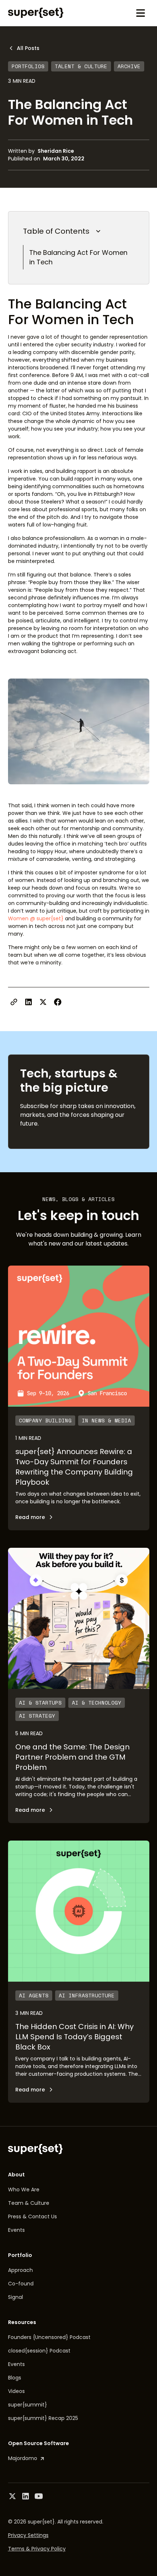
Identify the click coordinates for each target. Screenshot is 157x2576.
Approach (20, 2270)
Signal (16, 2297)
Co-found (21, 2284)
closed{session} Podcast (39, 2351)
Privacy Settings (28, 2535)
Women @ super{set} (36, 918)
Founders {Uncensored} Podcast (49, 2337)
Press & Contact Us (32, 2216)
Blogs (15, 2378)
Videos (16, 2391)
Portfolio (20, 2255)
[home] (36, 13)
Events (16, 2230)
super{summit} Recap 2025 (43, 2418)
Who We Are (24, 2190)
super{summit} (28, 2405)
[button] (141, 13)
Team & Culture (29, 2203)
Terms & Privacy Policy (37, 2549)
